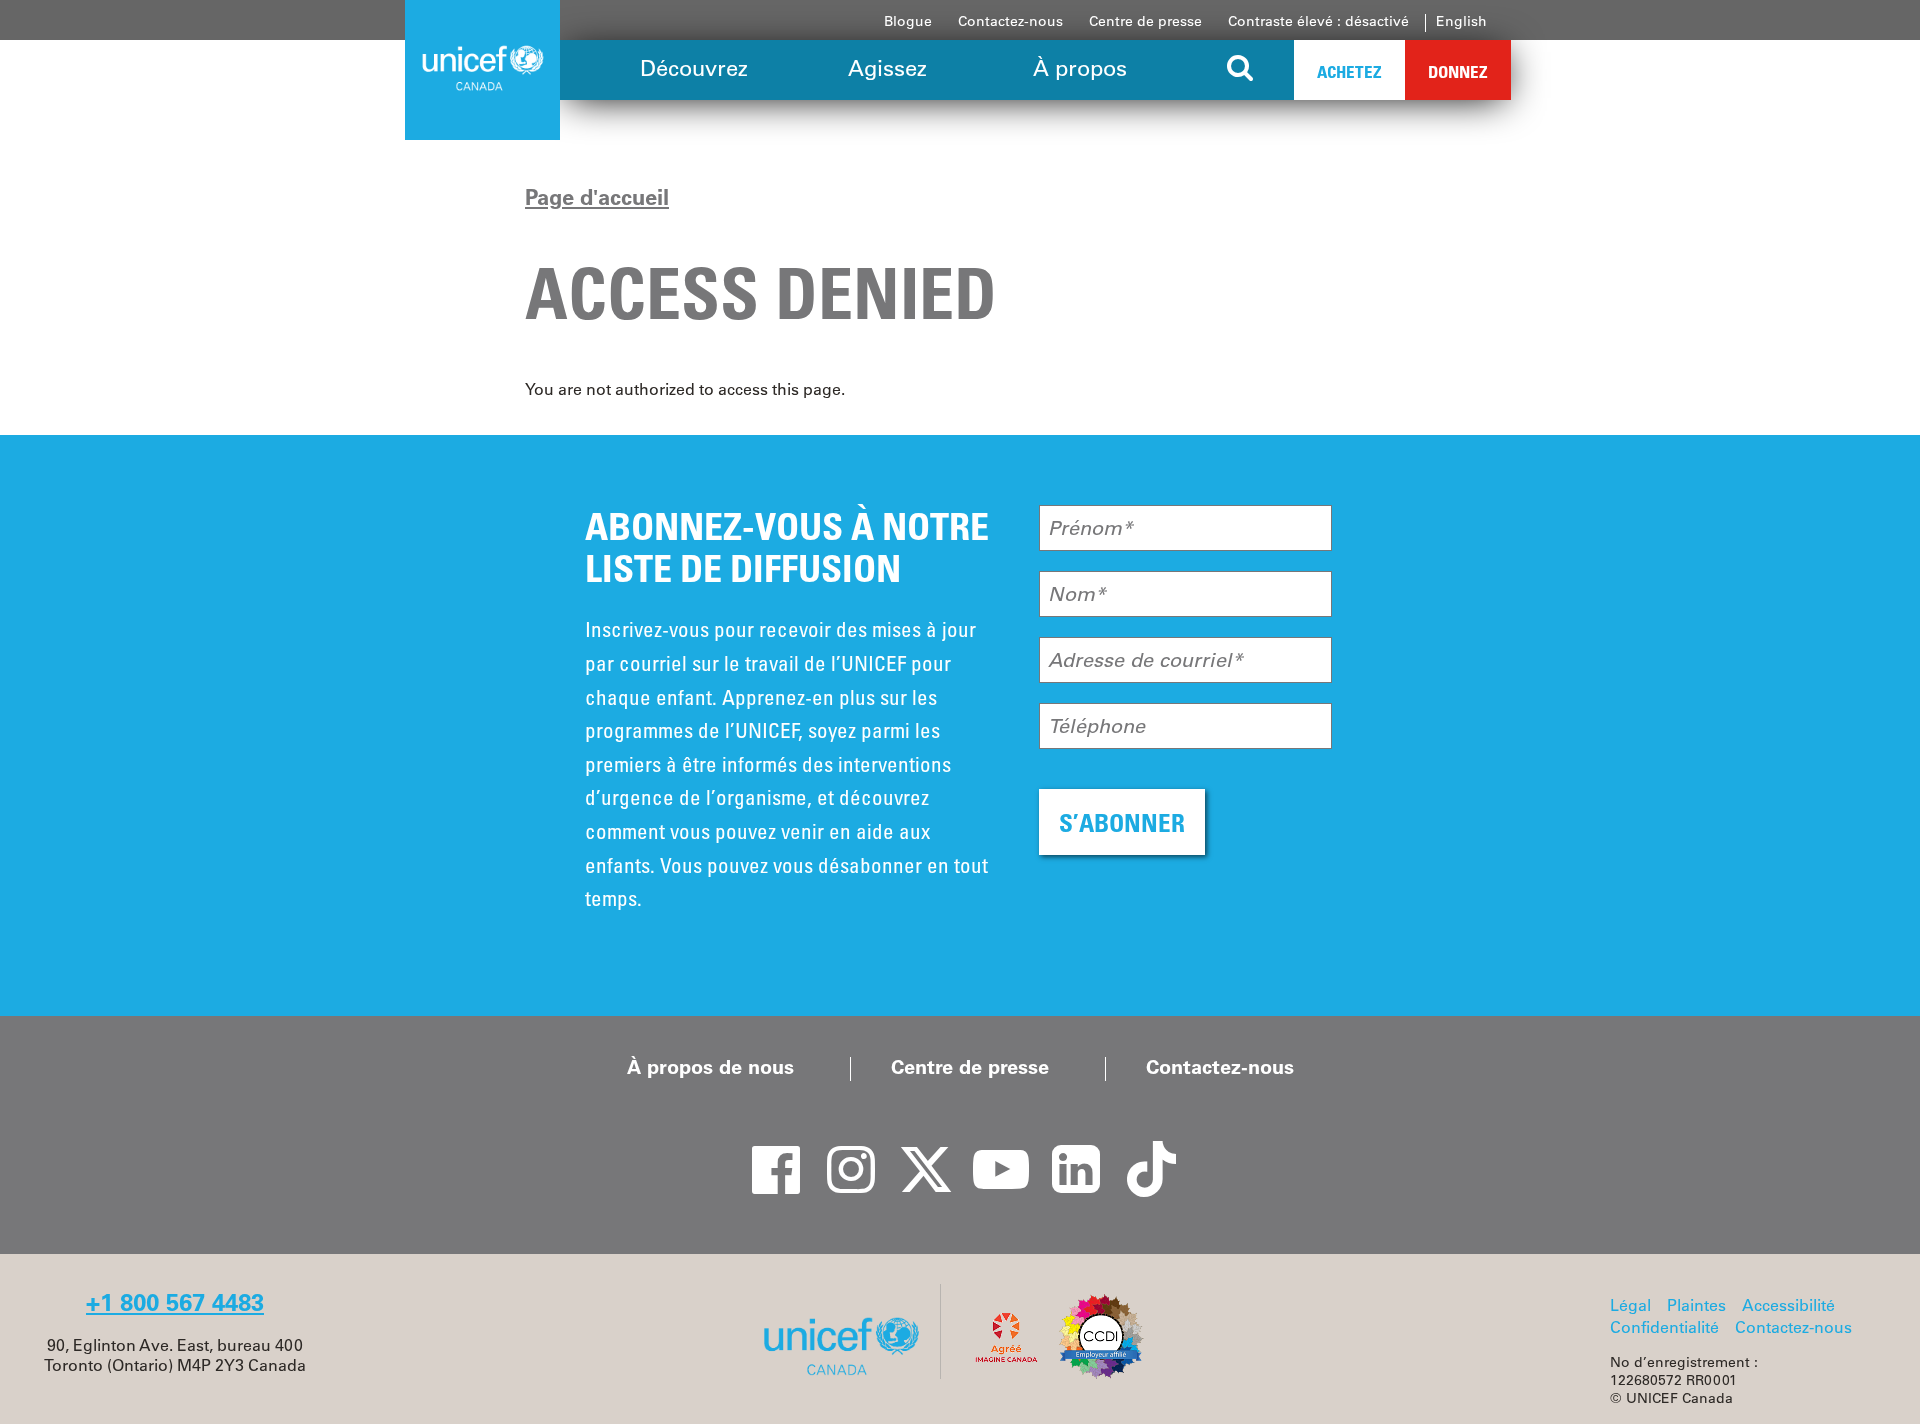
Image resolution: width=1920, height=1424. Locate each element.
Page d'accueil (597, 197)
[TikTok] (1140, 1152)
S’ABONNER (1122, 822)
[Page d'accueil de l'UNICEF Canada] (848, 1373)
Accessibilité (1788, 1305)
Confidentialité (1664, 1327)
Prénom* (1090, 528)
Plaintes (1696, 1305)
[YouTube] (990, 1152)
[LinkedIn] (1065, 1152)
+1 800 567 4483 (175, 1302)
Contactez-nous (1010, 21)
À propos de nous (710, 1067)
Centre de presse (1145, 21)
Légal (1630, 1305)
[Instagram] (840, 1152)
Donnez (1458, 71)
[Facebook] (765, 1152)
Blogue (908, 21)
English (1461, 21)
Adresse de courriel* (1145, 660)
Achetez (1349, 71)
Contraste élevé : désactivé (1318, 21)
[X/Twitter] (915, 1152)
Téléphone (1096, 726)
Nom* (1077, 594)
